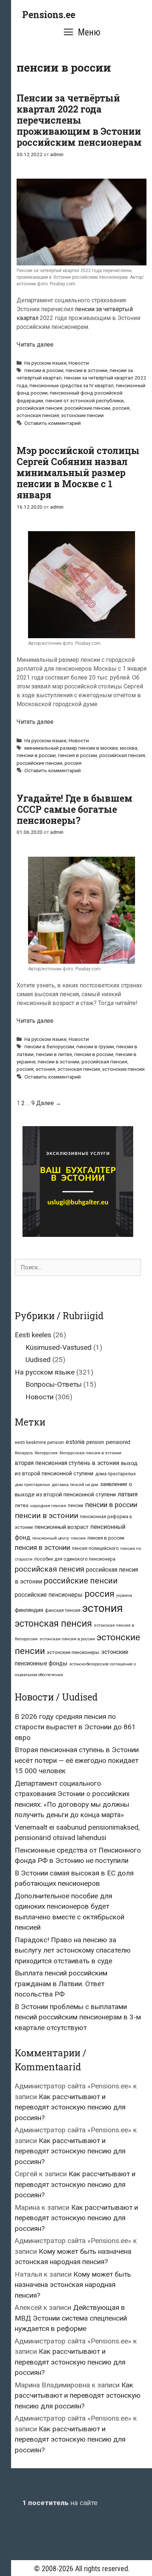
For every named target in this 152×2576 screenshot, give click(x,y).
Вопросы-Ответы (53, 1384)
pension (95, 1442)
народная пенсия (48, 1506)
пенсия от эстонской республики (84, 400)
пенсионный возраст (62, 1527)
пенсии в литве (54, 1054)
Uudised (38, 1360)
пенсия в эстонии (42, 1548)
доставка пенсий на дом (75, 1485)
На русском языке (45, 363)
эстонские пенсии (82, 415)
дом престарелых (32, 1485)
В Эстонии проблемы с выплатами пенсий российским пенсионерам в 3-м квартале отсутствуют (78, 2017)
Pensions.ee (49, 15)
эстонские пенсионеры (73, 1652)
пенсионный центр (51, 1538)
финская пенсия (63, 1610)
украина (124, 1595)
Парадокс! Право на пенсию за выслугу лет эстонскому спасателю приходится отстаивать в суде (73, 1950)
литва (22, 1505)
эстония (46, 1069)
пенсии (76, 1505)
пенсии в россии (44, 370)
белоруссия (46, 1453)
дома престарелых (115, 1474)
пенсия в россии (77, 755)
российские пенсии (87, 408)
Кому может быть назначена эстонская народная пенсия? (73, 2285)
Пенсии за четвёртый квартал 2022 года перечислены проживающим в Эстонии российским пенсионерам (79, 120)
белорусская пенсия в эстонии (90, 1453)
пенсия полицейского (95, 1548)
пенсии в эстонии (87, 370)
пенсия (78, 1538)
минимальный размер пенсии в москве (71, 748)
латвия (128, 1494)
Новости (79, 363)
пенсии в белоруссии (49, 1046)
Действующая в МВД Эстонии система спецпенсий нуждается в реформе (71, 2318)
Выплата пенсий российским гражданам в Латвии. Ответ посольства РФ (61, 1984)
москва (129, 748)
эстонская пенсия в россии (67, 1639)
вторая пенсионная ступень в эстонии (67, 1463)
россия (121, 408)
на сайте (60, 2503)
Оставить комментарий (53, 423)
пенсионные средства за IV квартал (72, 385)
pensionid (118, 1442)
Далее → (49, 1103)
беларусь (24, 1453)
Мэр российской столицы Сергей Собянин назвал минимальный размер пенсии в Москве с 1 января (78, 473)
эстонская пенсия (38, 415)
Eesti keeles (33, 1335)
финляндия (29, 1610)
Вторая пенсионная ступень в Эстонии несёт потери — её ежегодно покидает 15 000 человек (77, 1760)
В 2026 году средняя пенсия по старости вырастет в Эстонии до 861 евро (75, 1727)
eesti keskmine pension (39, 1442)
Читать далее (35, 345)
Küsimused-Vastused (58, 1347)
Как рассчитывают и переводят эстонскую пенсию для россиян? (70, 2107)
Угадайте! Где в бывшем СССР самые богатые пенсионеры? (75, 809)
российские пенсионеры (49, 1595)
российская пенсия (39, 408)
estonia (75, 1442)
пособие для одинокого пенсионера (75, 1559)
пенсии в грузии (95, 1046)
